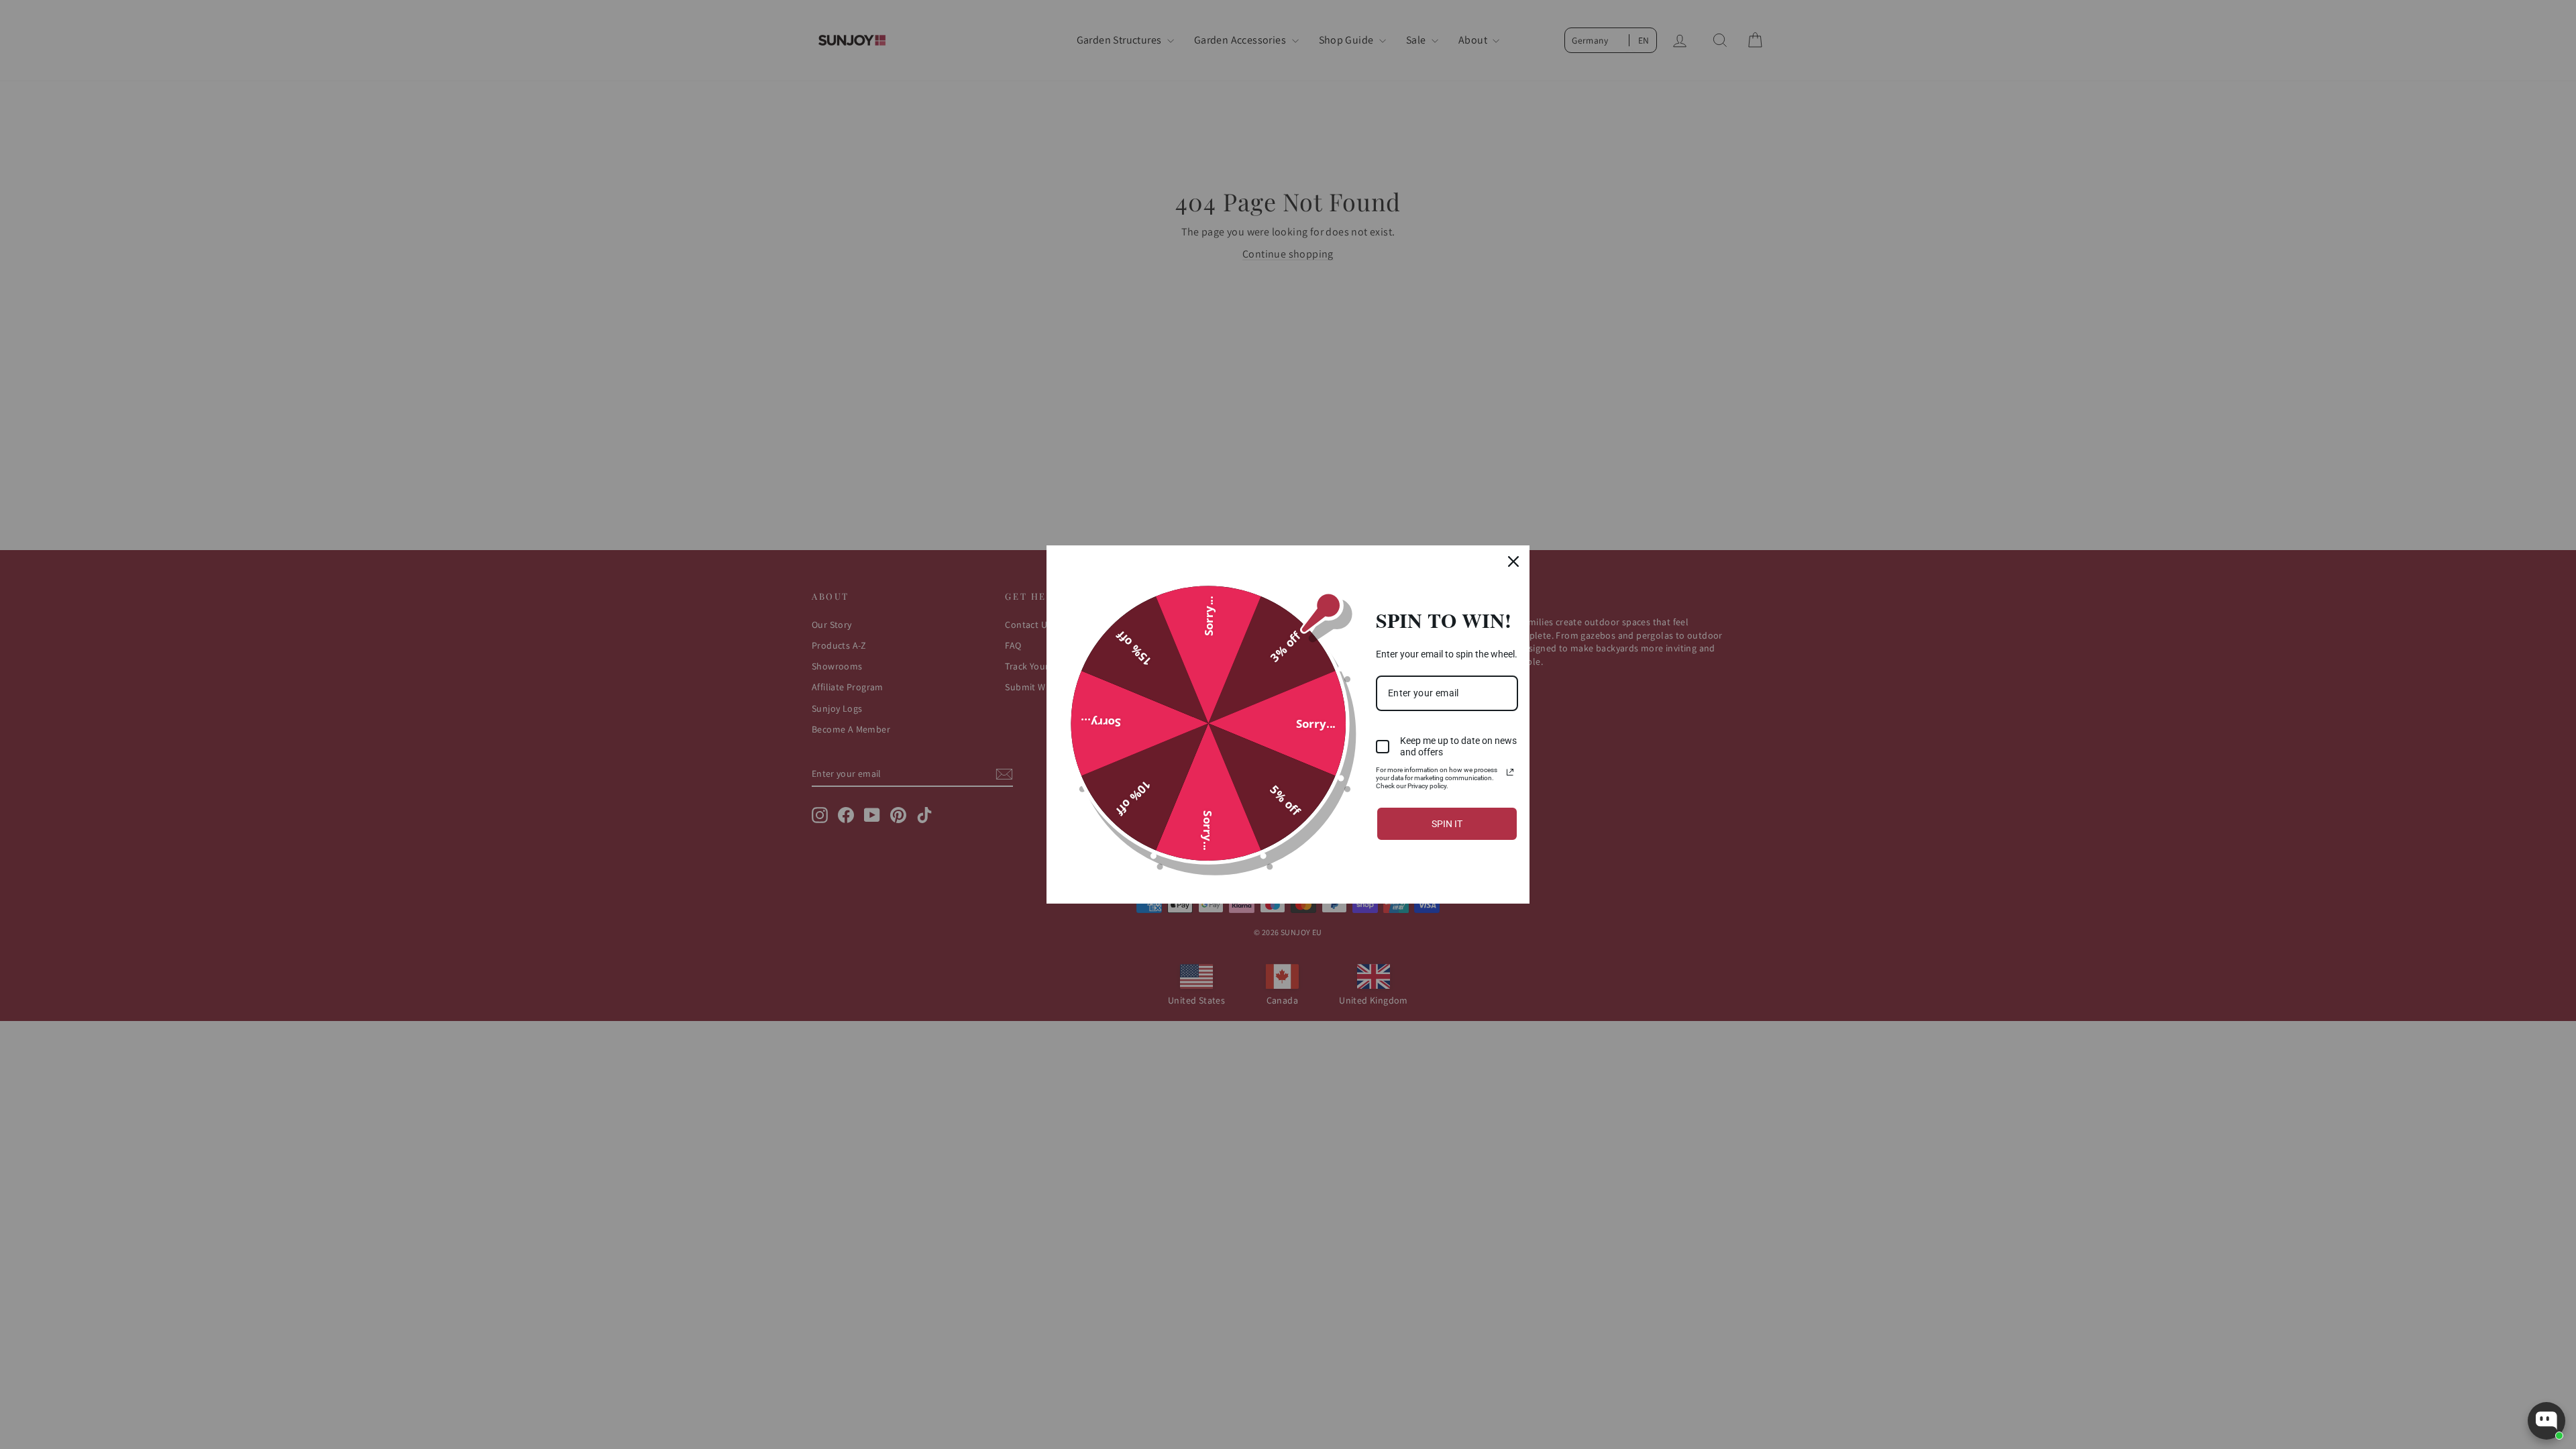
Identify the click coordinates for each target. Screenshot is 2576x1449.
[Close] (1513, 561)
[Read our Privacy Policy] (1510, 772)
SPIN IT (1447, 824)
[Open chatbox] (2546, 1421)
